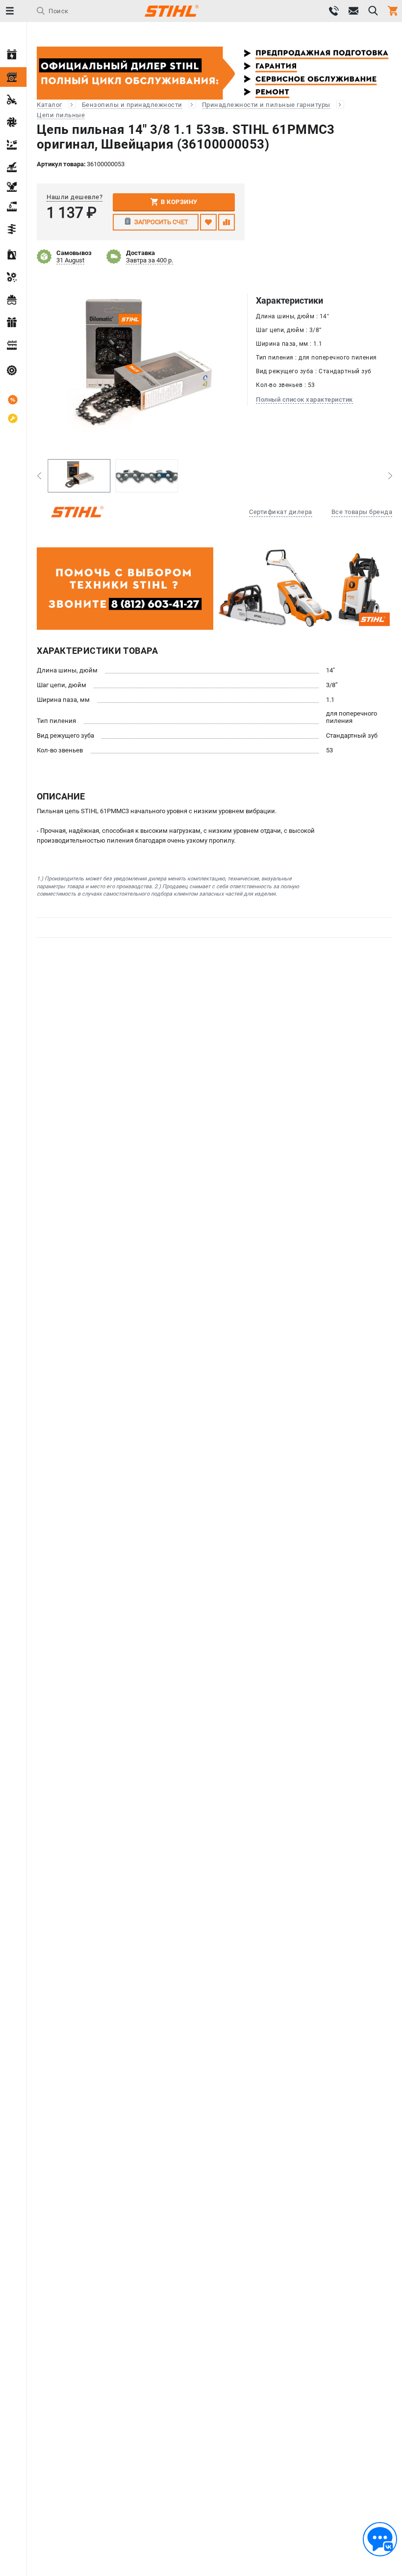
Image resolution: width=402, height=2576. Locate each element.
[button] (39, 476)
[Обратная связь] (380, 2539)
